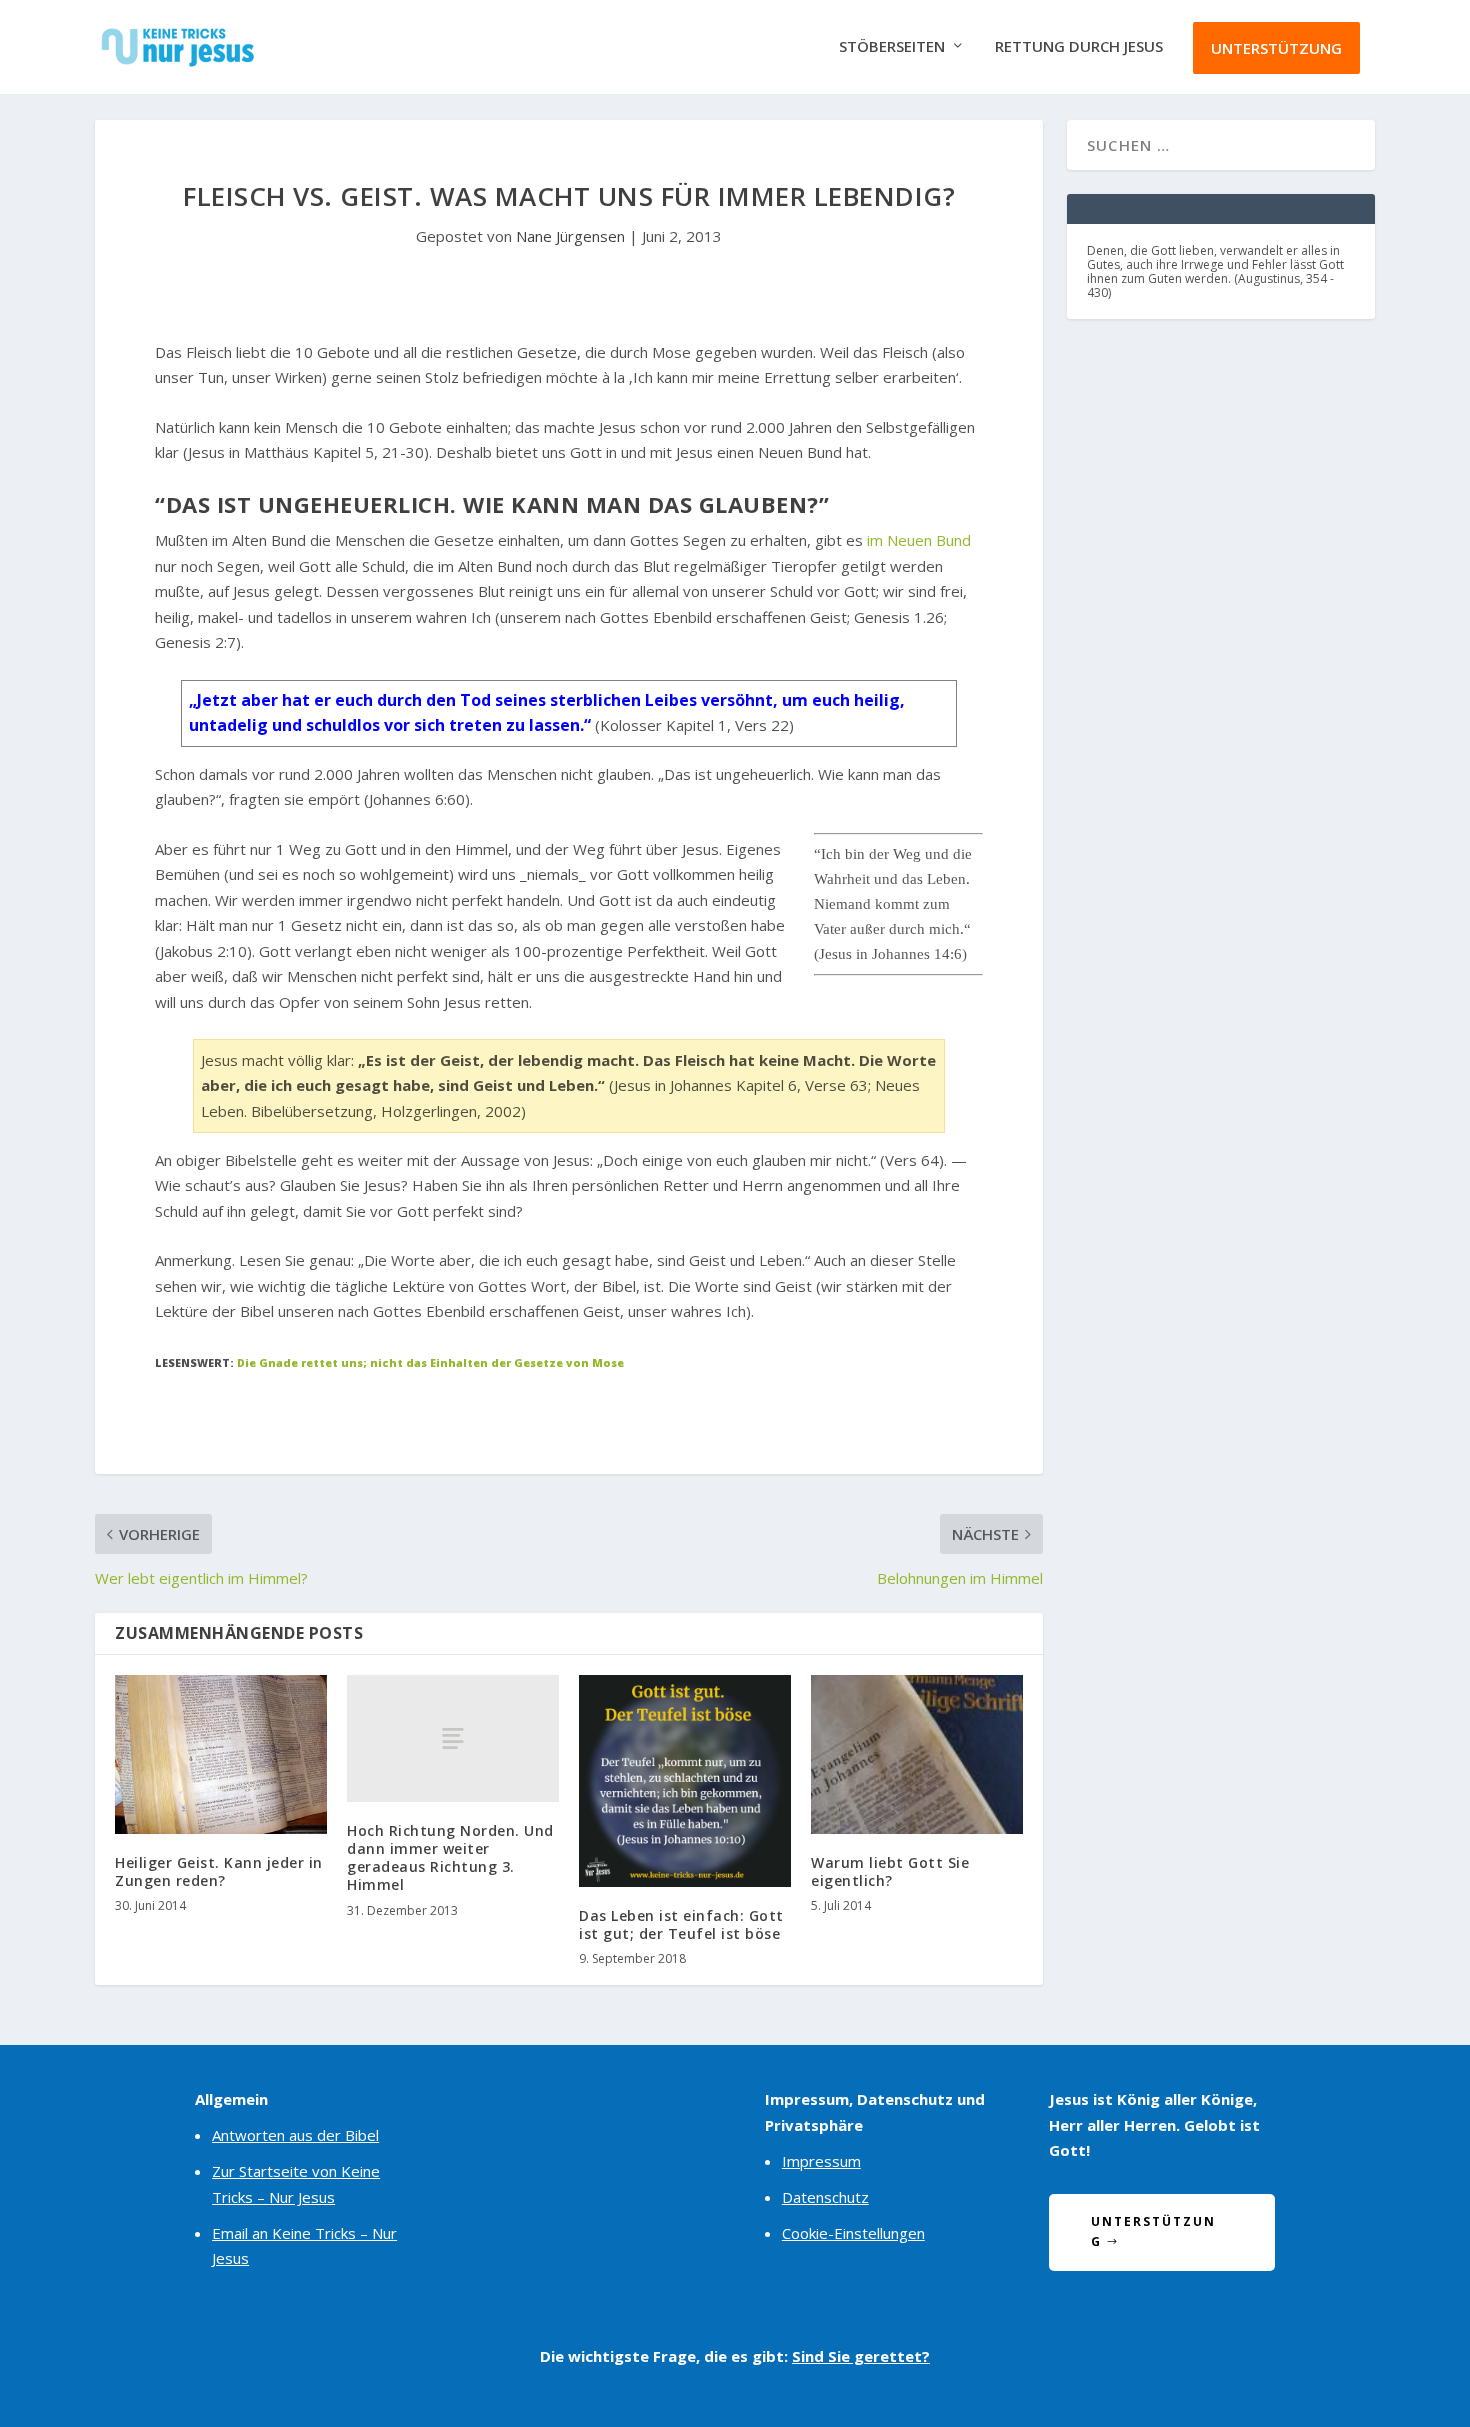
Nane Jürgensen (570, 236)
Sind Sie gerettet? (861, 2356)
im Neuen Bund (919, 540)
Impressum (821, 2161)
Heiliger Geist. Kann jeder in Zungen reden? (219, 1871)
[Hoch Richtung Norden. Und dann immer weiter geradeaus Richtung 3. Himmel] (453, 1738)
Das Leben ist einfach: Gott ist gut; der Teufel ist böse (681, 1924)
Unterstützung (1276, 48)
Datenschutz (825, 2197)
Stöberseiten (892, 47)
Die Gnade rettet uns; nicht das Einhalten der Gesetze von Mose (430, 1363)
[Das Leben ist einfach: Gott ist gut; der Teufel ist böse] (685, 1781)
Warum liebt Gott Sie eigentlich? (890, 1871)
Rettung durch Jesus (1079, 47)
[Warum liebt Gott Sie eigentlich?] (917, 1754)
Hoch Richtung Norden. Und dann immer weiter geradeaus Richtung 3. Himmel (450, 1858)
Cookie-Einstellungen (853, 2233)
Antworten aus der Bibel (295, 2135)
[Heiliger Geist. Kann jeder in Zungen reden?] (221, 1754)
